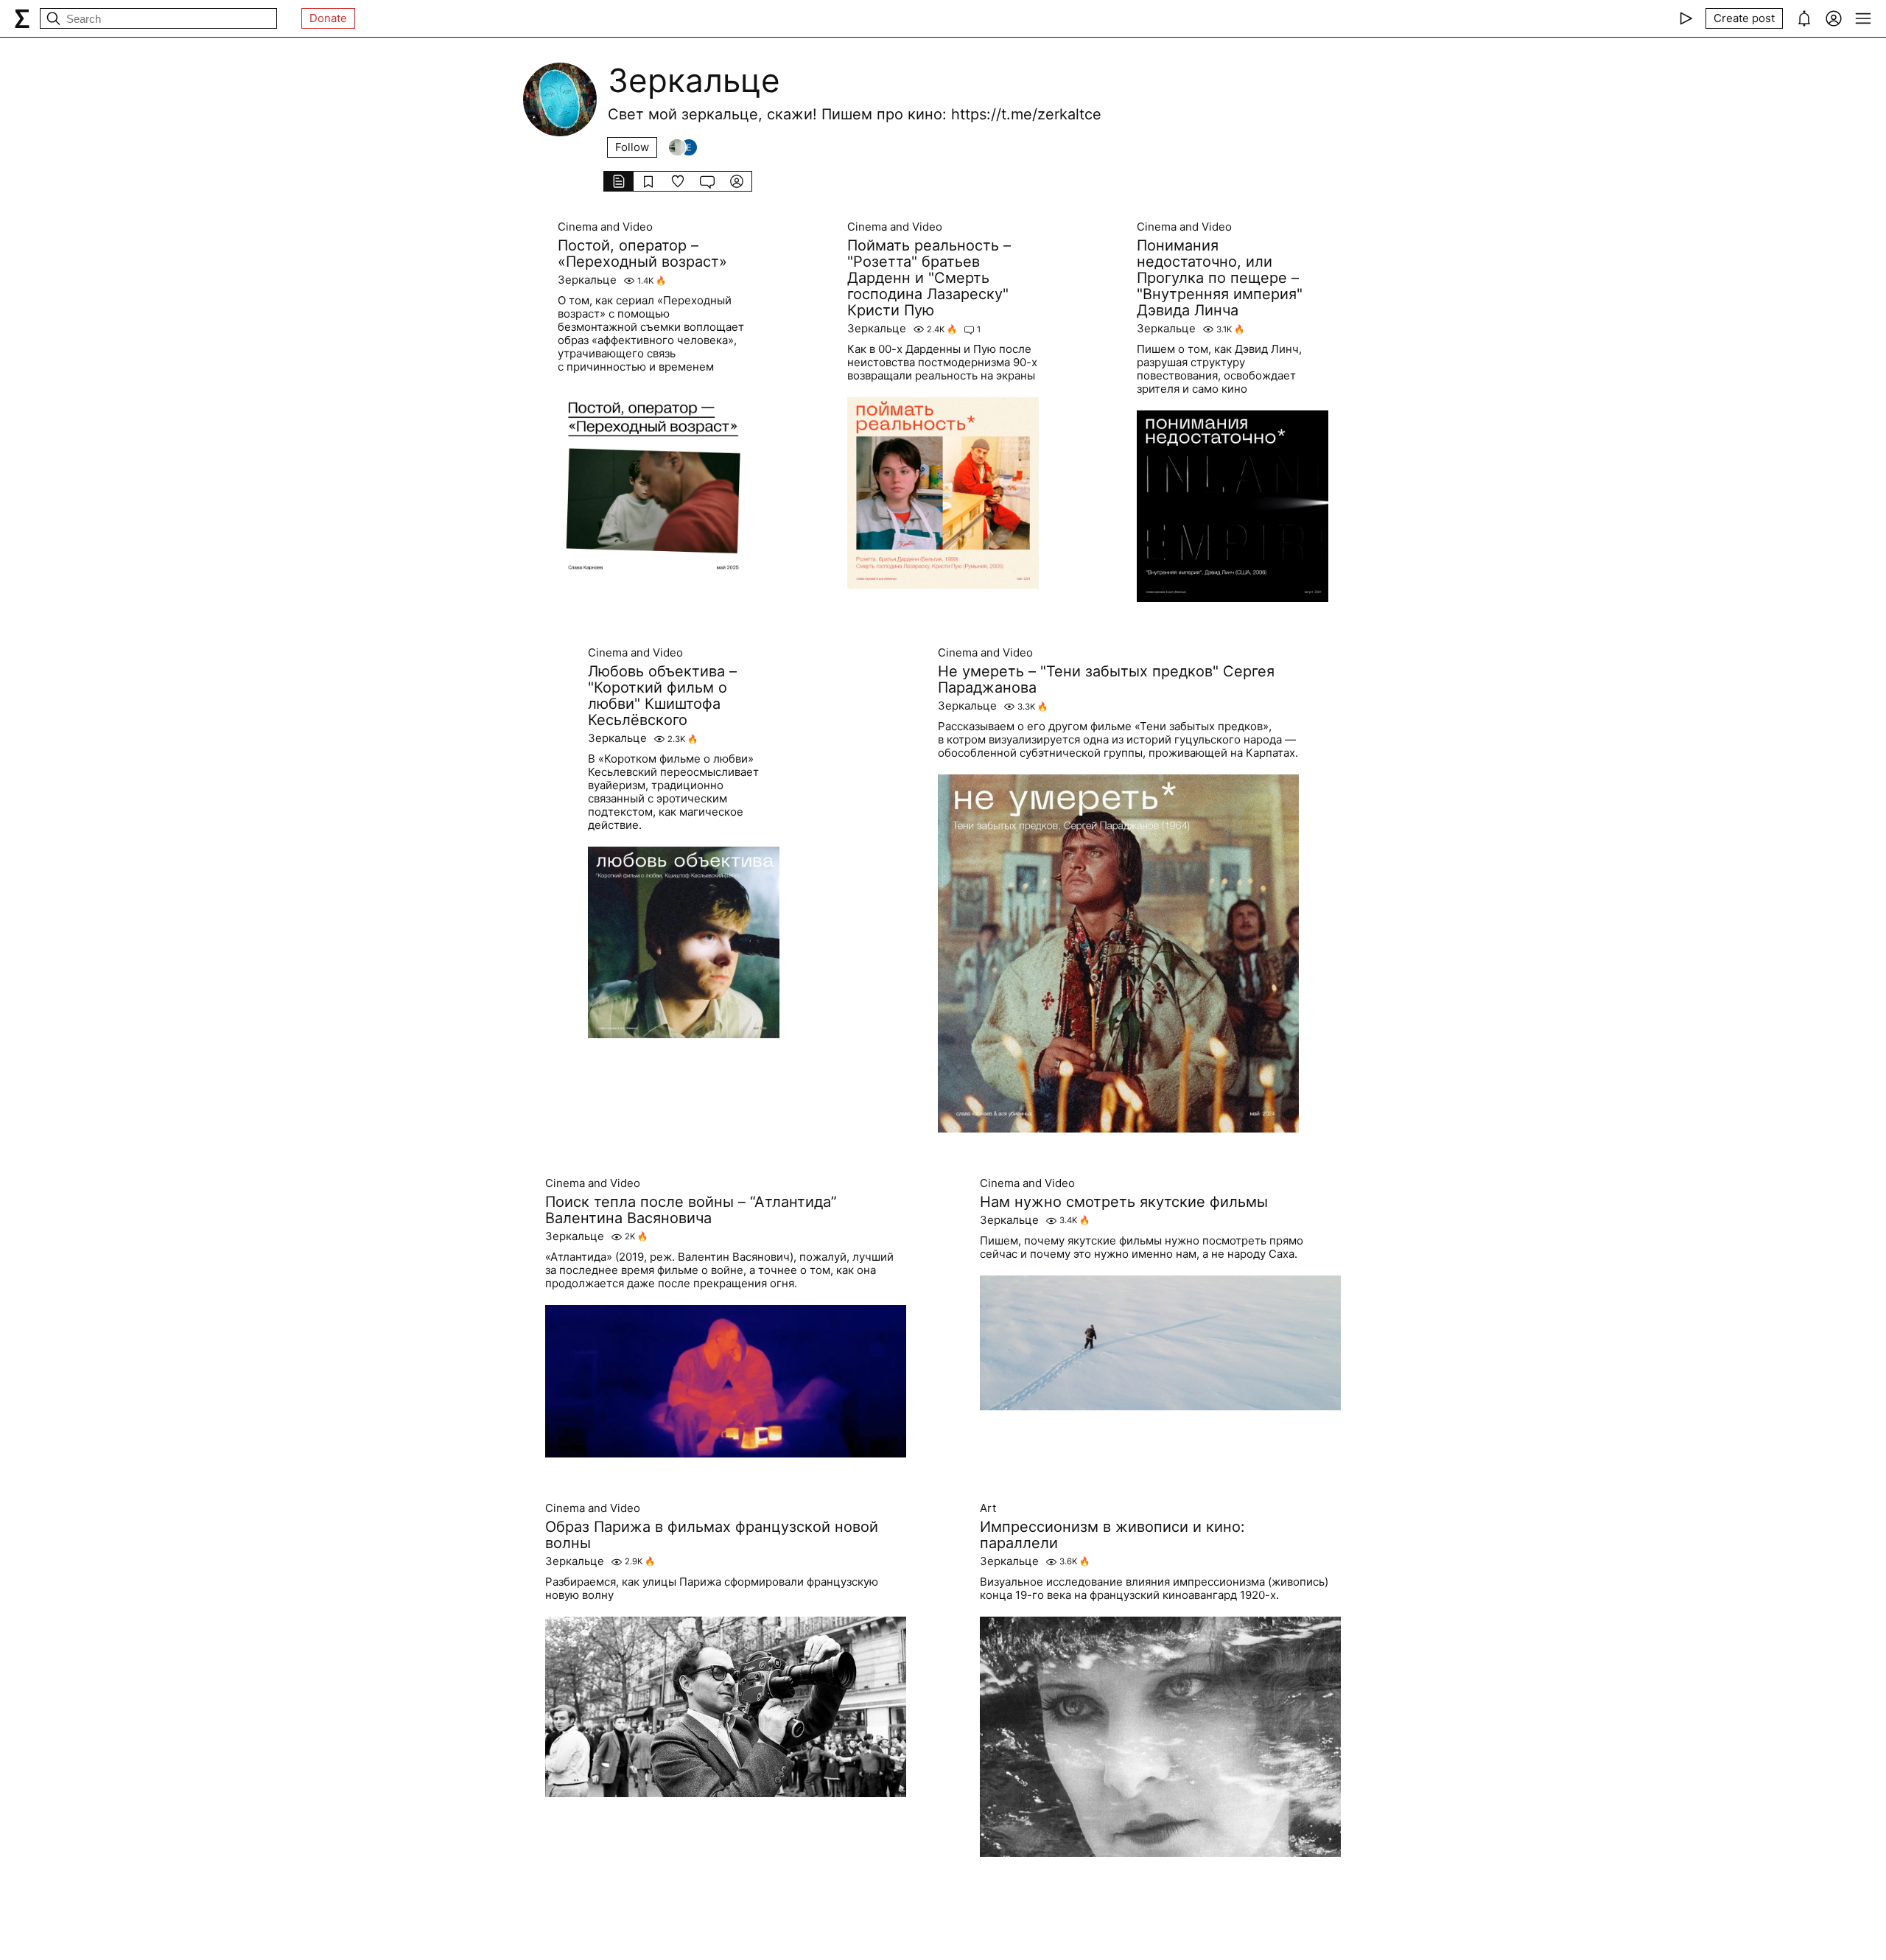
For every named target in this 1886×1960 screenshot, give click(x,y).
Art (988, 1508)
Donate (328, 18)
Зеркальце (587, 280)
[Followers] (683, 147)
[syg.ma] (22, 18)
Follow (632, 147)
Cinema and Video (605, 227)
